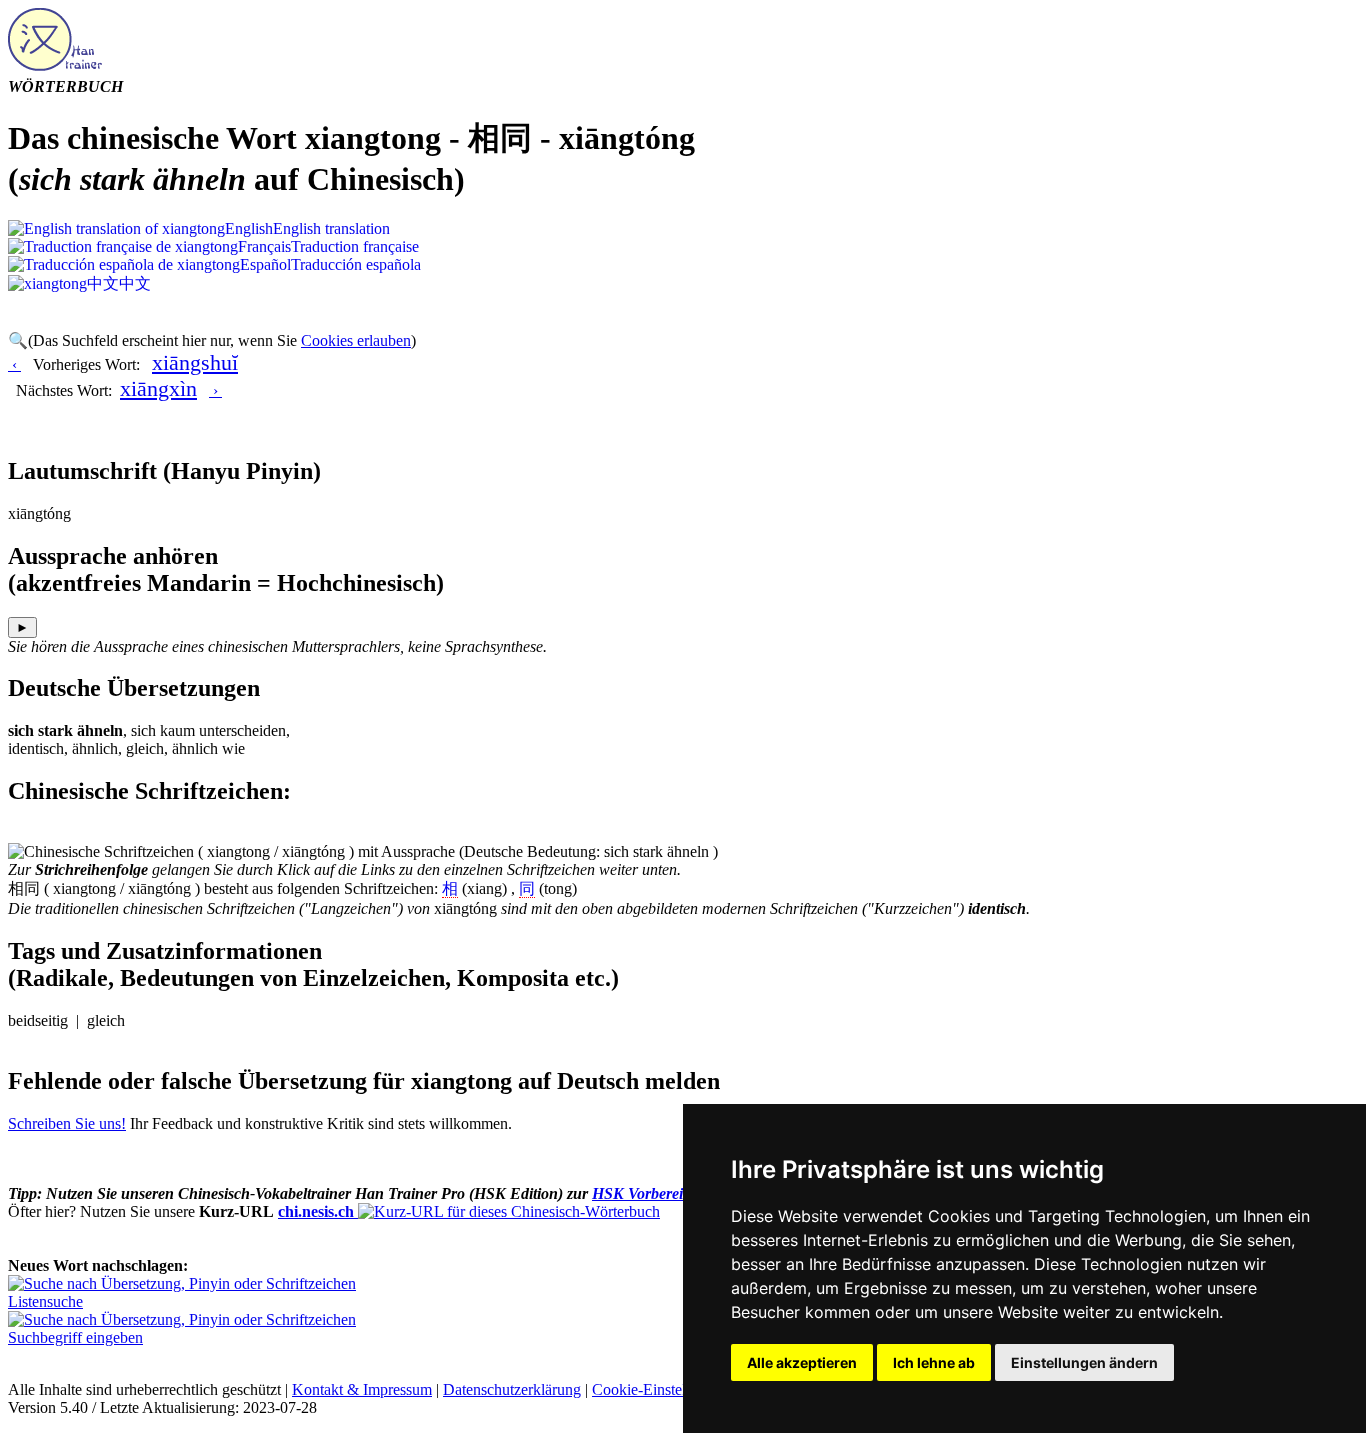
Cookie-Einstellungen (660, 1389)
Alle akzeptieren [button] (802, 1362)
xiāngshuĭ (195, 362)
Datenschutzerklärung (512, 1389)
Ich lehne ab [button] (934, 1362)
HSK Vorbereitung (652, 1193)
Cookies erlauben (356, 340)
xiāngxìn (158, 388)
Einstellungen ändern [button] (1084, 1362)
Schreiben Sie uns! (67, 1123)
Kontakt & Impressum (362, 1389)
